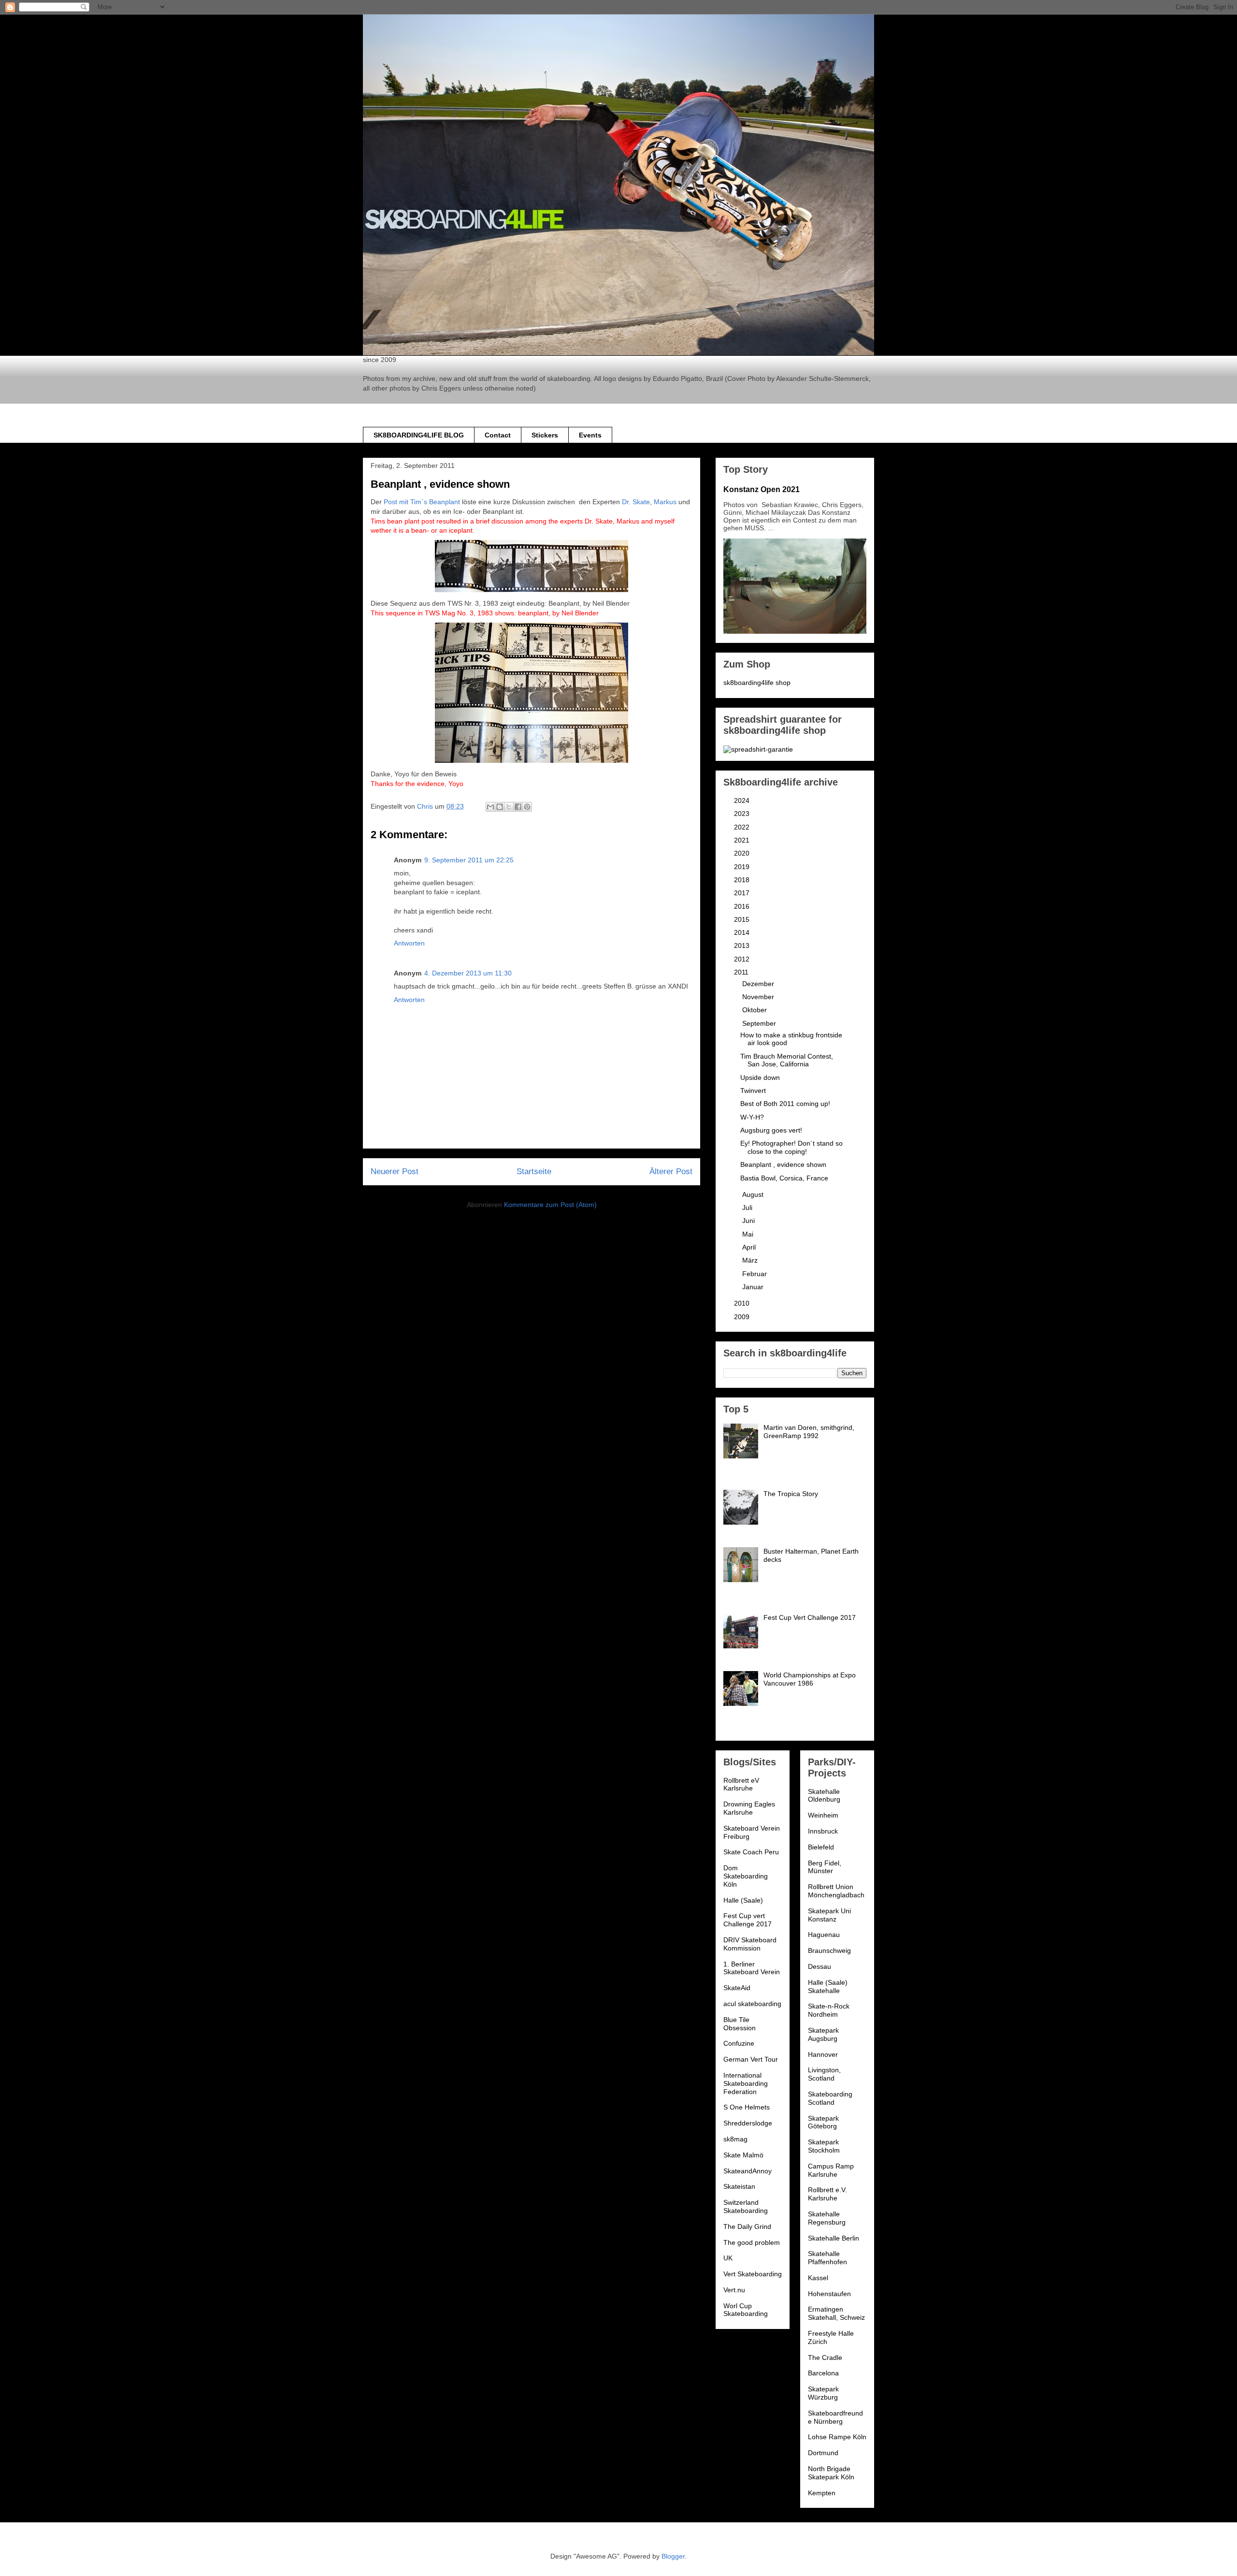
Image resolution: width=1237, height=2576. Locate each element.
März (751, 1260)
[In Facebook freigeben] (518, 807)
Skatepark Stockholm (824, 2146)
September (760, 1023)
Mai (749, 1234)
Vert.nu (734, 2290)
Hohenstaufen (829, 2294)
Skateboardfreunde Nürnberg (835, 2417)
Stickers (545, 435)
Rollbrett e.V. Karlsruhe (827, 2194)
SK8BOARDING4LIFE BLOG (419, 435)
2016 (743, 906)
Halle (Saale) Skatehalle (828, 1987)
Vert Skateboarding (753, 2274)
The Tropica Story (791, 1494)
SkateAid (737, 1988)
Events (590, 435)
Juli (748, 1208)
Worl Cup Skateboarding (746, 2310)
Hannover (823, 2054)
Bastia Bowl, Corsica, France (784, 1178)
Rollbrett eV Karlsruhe (741, 1784)
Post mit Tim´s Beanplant (422, 502)
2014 (743, 932)
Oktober (755, 1010)
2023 (743, 814)
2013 (743, 946)
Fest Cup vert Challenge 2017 (748, 1920)
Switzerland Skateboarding (746, 2206)
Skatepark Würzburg (823, 2393)
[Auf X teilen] (509, 807)
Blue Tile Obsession (740, 2024)
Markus (665, 502)
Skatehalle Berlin (834, 2238)
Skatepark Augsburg (823, 2034)
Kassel (818, 2278)
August (754, 1194)
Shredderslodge (748, 2123)
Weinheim (823, 1815)
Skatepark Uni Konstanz (829, 1915)
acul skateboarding (752, 2004)
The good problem (752, 2242)
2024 (743, 800)
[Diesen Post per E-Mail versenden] (490, 807)
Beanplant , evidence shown (783, 1164)
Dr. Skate (636, 502)
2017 (743, 893)
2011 (742, 972)
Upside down (760, 1077)
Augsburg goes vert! (771, 1130)
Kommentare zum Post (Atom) (550, 1205)
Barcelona (823, 2373)
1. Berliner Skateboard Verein (752, 1968)
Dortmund (823, 2453)
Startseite (534, 1172)
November (759, 997)
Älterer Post (671, 1172)
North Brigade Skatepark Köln (831, 2473)
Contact (498, 435)
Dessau (820, 1966)
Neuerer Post (395, 1172)
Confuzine (739, 2043)
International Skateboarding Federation (746, 2083)
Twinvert (753, 1091)
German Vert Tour (751, 2059)
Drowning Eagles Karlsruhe (749, 1808)
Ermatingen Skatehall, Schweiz (836, 2313)
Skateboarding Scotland (830, 2098)
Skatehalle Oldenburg (824, 1796)
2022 (743, 827)
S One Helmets (747, 2107)
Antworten (409, 943)
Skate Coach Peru (751, 1852)
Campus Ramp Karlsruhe (831, 2170)
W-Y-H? (752, 1117)
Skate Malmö (743, 2155)
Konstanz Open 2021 (762, 489)
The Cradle (825, 2358)
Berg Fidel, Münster (825, 1867)
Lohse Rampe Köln (837, 2437)
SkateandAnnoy (748, 2171)
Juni (749, 1221)
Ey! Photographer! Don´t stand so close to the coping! (791, 1147)
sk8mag (735, 2139)
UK (728, 2258)
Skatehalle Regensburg (827, 2218)
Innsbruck (823, 1831)
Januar (754, 1287)
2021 (743, 840)
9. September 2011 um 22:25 (469, 860)
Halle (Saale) (743, 1900)
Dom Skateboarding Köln (746, 1876)
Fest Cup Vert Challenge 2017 (810, 1617)
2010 (743, 1303)
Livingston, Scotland (824, 2074)
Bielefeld (821, 1847)
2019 (743, 867)
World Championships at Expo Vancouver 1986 (810, 1679)
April (750, 1247)
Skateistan (739, 2186)
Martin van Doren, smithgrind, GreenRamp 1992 (809, 1432)
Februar (755, 1274)
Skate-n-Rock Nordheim (829, 2010)
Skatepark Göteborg (823, 2122)
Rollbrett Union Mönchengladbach (836, 1891)
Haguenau (824, 1935)
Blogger (673, 2556)
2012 (743, 959)
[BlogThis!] (500, 807)
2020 (743, 853)
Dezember (759, 984)
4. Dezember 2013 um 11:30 (468, 973)
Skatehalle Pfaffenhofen (827, 2258)
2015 (743, 919)
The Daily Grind (747, 2227)
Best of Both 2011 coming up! (785, 1104)
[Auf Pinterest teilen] (527, 807)
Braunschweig (829, 1950)
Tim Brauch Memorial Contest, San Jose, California (787, 1060)
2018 (743, 880)
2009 (743, 1317)
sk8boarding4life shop (757, 683)
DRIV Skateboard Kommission (750, 1944)
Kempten (822, 2493)
